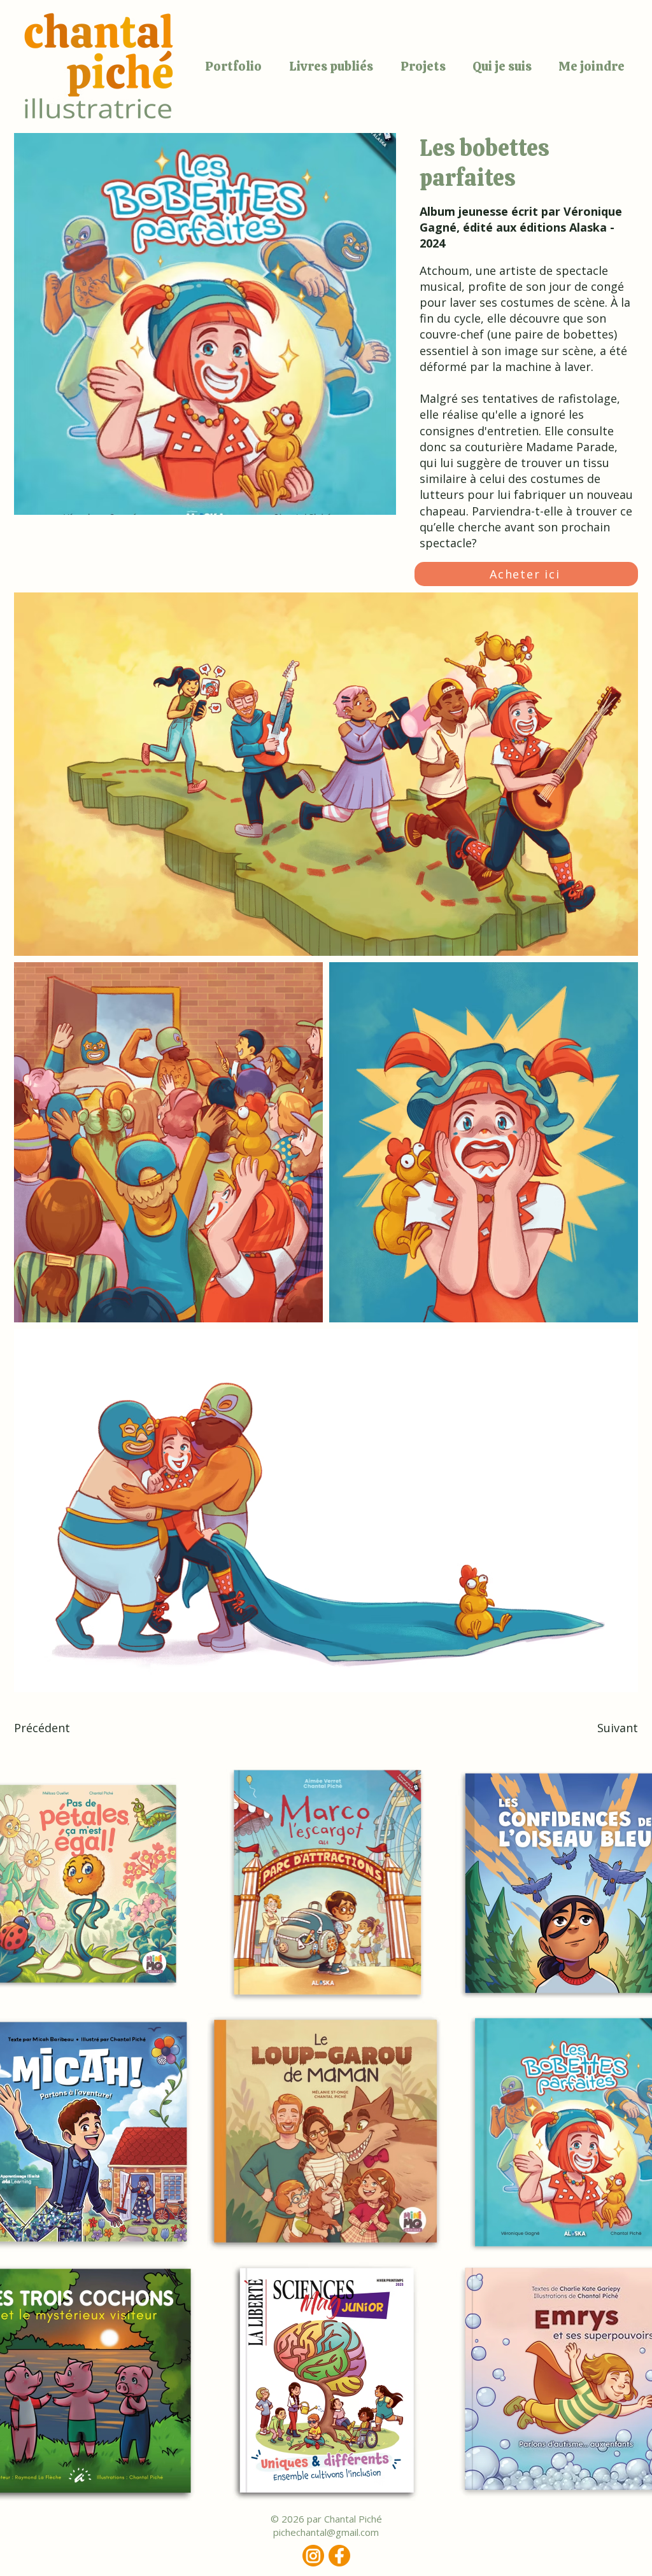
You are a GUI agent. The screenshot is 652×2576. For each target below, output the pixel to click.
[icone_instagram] (313, 2556)
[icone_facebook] (339, 2556)
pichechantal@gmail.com (326, 2532)
